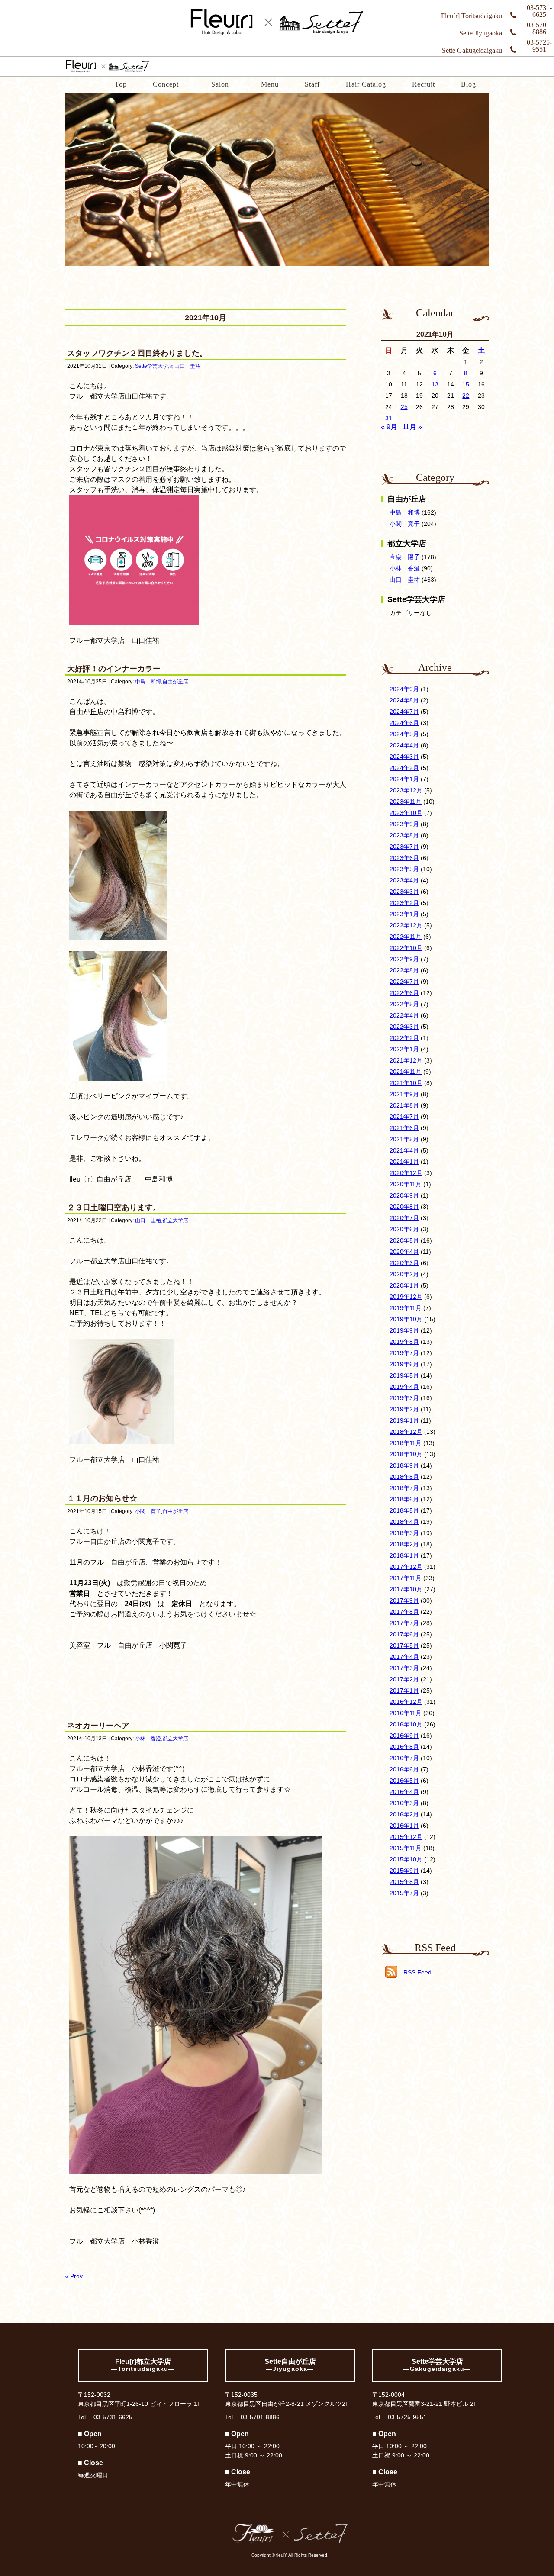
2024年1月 (404, 779)
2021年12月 (406, 1060)
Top (121, 84)
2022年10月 (406, 948)
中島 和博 (148, 682)
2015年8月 (404, 1882)
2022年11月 (406, 937)
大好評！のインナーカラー (114, 669)
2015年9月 (404, 1871)
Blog (469, 84)
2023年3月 (404, 892)
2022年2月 (404, 1038)
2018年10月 (406, 1454)
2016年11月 (406, 1713)
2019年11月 (406, 1308)
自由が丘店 (175, 682)
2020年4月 (404, 1252)
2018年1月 (404, 1555)
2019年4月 (404, 1387)
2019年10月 (406, 1319)
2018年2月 (404, 1544)
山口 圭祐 (187, 366)
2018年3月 (404, 1533)
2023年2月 (404, 903)
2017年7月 (404, 1623)
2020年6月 (404, 1229)
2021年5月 (404, 1139)
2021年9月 (404, 1094)
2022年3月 (404, 1027)
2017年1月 (404, 1690)
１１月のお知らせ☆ (102, 1498)
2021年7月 (404, 1117)
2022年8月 (404, 970)
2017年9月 (404, 1600)
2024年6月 (404, 723)
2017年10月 (406, 1589)
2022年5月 (404, 1004)
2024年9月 (404, 689)
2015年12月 (406, 1837)
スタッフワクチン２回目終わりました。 (137, 353)
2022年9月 (404, 959)
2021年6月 (404, 1128)
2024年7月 (404, 712)
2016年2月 (404, 1814)
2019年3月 (404, 1398)
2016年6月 (404, 1769)
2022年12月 (406, 925)
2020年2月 (404, 1274)
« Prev (74, 2276)
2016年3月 (404, 1803)
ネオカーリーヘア (98, 1726)
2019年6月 (404, 1364)
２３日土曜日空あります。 (114, 1207)
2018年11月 (406, 1443)
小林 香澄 (148, 1739)
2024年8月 (404, 700)
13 (435, 384)
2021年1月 (404, 1162)
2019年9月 (404, 1330)
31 (389, 418)
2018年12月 (406, 1432)
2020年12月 (406, 1173)
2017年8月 (404, 1612)
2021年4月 (404, 1150)
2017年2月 (404, 1679)
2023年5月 (404, 869)
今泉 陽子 (405, 557)
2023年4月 (404, 880)
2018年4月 (404, 1522)
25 (404, 407)
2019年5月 (404, 1375)
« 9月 (389, 427)
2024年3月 (404, 757)
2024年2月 (404, 768)
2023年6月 (404, 858)
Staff (312, 84)
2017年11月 (406, 1578)
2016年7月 (404, 1758)
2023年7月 (404, 847)
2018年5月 (404, 1510)
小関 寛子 (148, 1511)
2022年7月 (404, 982)
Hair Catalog (366, 84)
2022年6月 (404, 993)
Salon (220, 84)
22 (466, 396)
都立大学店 (175, 1220)
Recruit (424, 84)
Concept (166, 84)
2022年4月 (404, 1015)
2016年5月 (404, 1781)
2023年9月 (404, 824)
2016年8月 (404, 1747)
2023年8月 (404, 835)
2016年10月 (406, 1724)
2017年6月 (404, 1634)
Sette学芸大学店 (154, 366)
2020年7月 (404, 1218)
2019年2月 (404, 1409)
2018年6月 (404, 1499)
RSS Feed (417, 1972)
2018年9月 (404, 1465)
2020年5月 (404, 1240)
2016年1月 (404, 1826)
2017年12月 (406, 1567)
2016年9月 (404, 1736)
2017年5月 (404, 1645)
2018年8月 (404, 1477)
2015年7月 (404, 1893)
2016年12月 (406, 1702)
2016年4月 (404, 1792)
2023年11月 (406, 802)
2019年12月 (406, 1297)
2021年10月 (406, 1083)
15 (466, 384)
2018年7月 (404, 1488)
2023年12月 (406, 790)
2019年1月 (404, 1420)
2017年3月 (404, 1668)
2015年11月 (406, 1848)
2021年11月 (406, 1072)
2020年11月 (406, 1184)
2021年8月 (404, 1105)
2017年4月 (404, 1657)
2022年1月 (404, 1049)
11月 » (412, 427)
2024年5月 (404, 734)
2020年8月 (404, 1207)
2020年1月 (404, 1285)
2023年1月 (404, 914)
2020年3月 (404, 1263)
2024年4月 (404, 745)
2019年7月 (404, 1353)
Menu (270, 84)
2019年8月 (404, 1342)
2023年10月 (406, 813)
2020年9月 (404, 1195)
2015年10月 (406, 1859)
